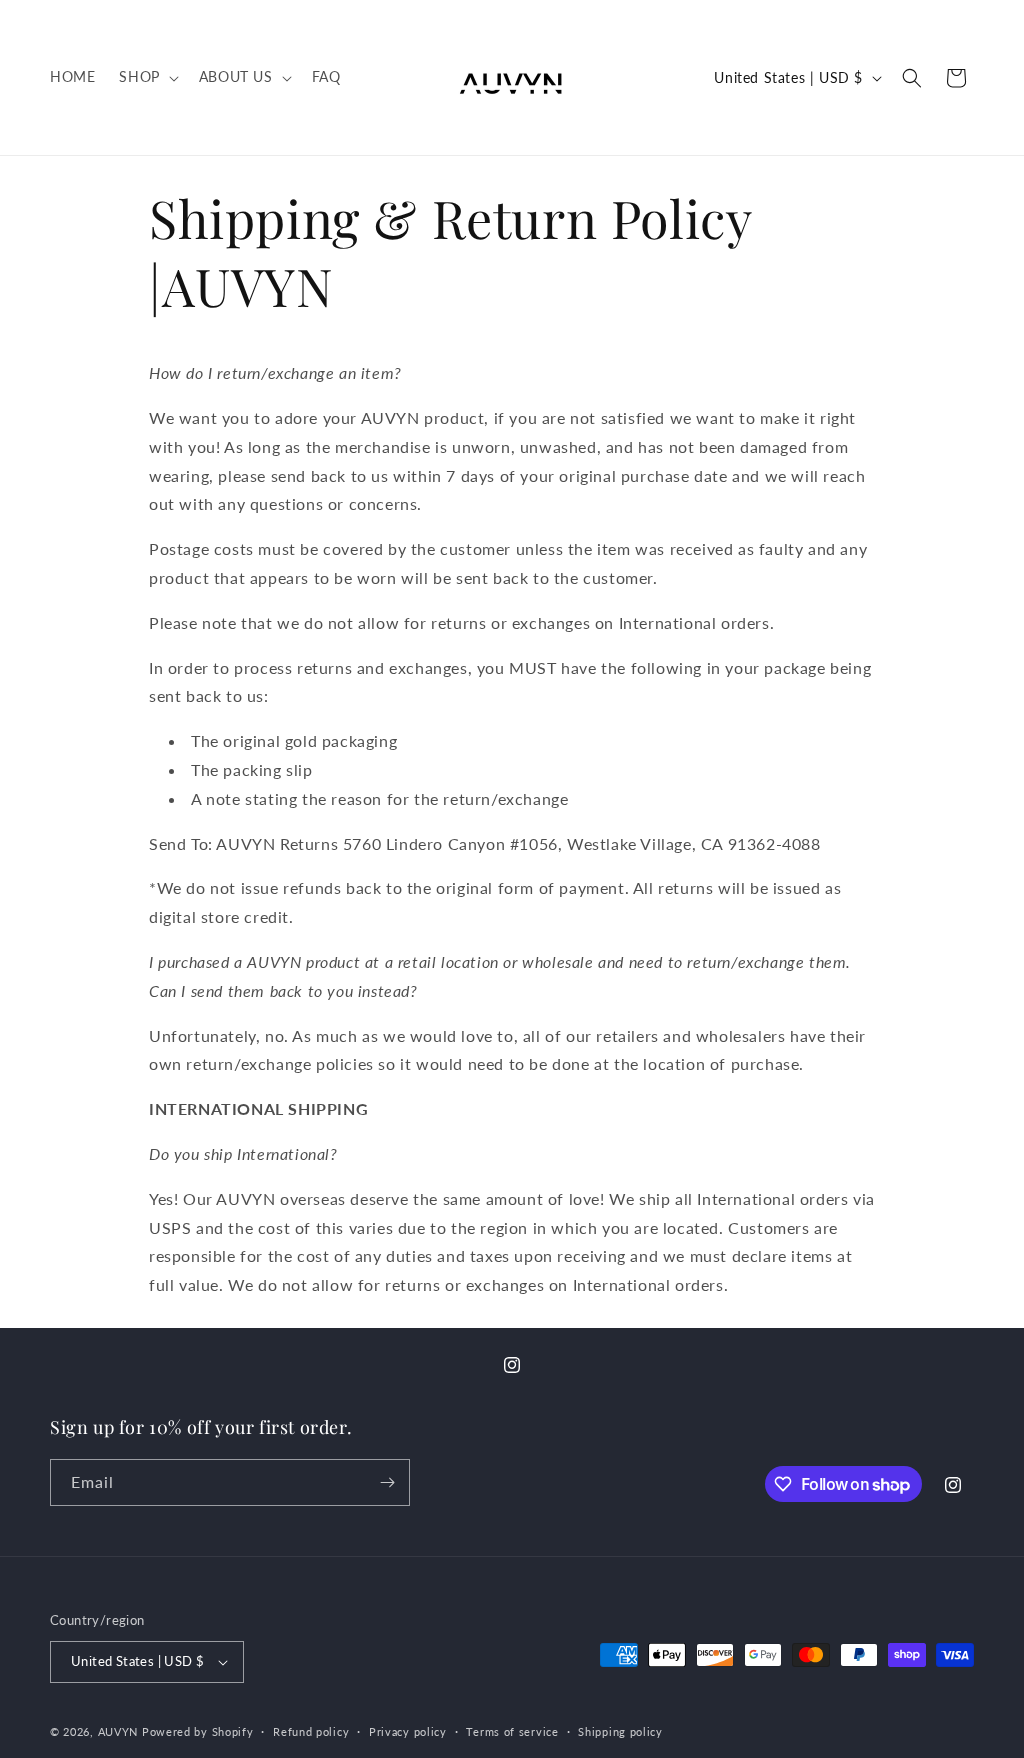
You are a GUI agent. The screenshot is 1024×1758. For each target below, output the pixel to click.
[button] (146, 77)
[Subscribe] (387, 1482)
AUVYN (118, 1731)
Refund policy (311, 1731)
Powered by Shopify (198, 1731)
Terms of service (512, 1731)
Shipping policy (620, 1731)
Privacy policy (408, 1731)
